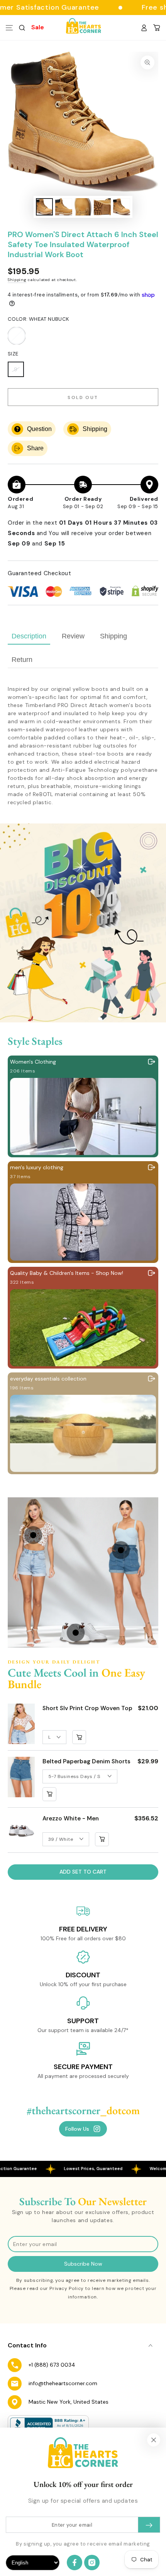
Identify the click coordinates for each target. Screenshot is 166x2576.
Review (73, 636)
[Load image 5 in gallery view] (122, 207)
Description (29, 636)
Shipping (17, 280)
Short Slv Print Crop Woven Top (87, 1708)
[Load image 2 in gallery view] (64, 207)
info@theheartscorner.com (63, 2383)
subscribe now (83, 2264)
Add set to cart (83, 1872)
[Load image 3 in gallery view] (83, 207)
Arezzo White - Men (71, 1818)
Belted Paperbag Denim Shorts (86, 1761)
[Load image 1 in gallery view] (44, 207)
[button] (22, 28)
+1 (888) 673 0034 (52, 2365)
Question (39, 429)
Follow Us (77, 2129)
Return (22, 660)
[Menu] (9, 28)
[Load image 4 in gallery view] (102, 207)
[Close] (154, 2440)
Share (35, 448)
